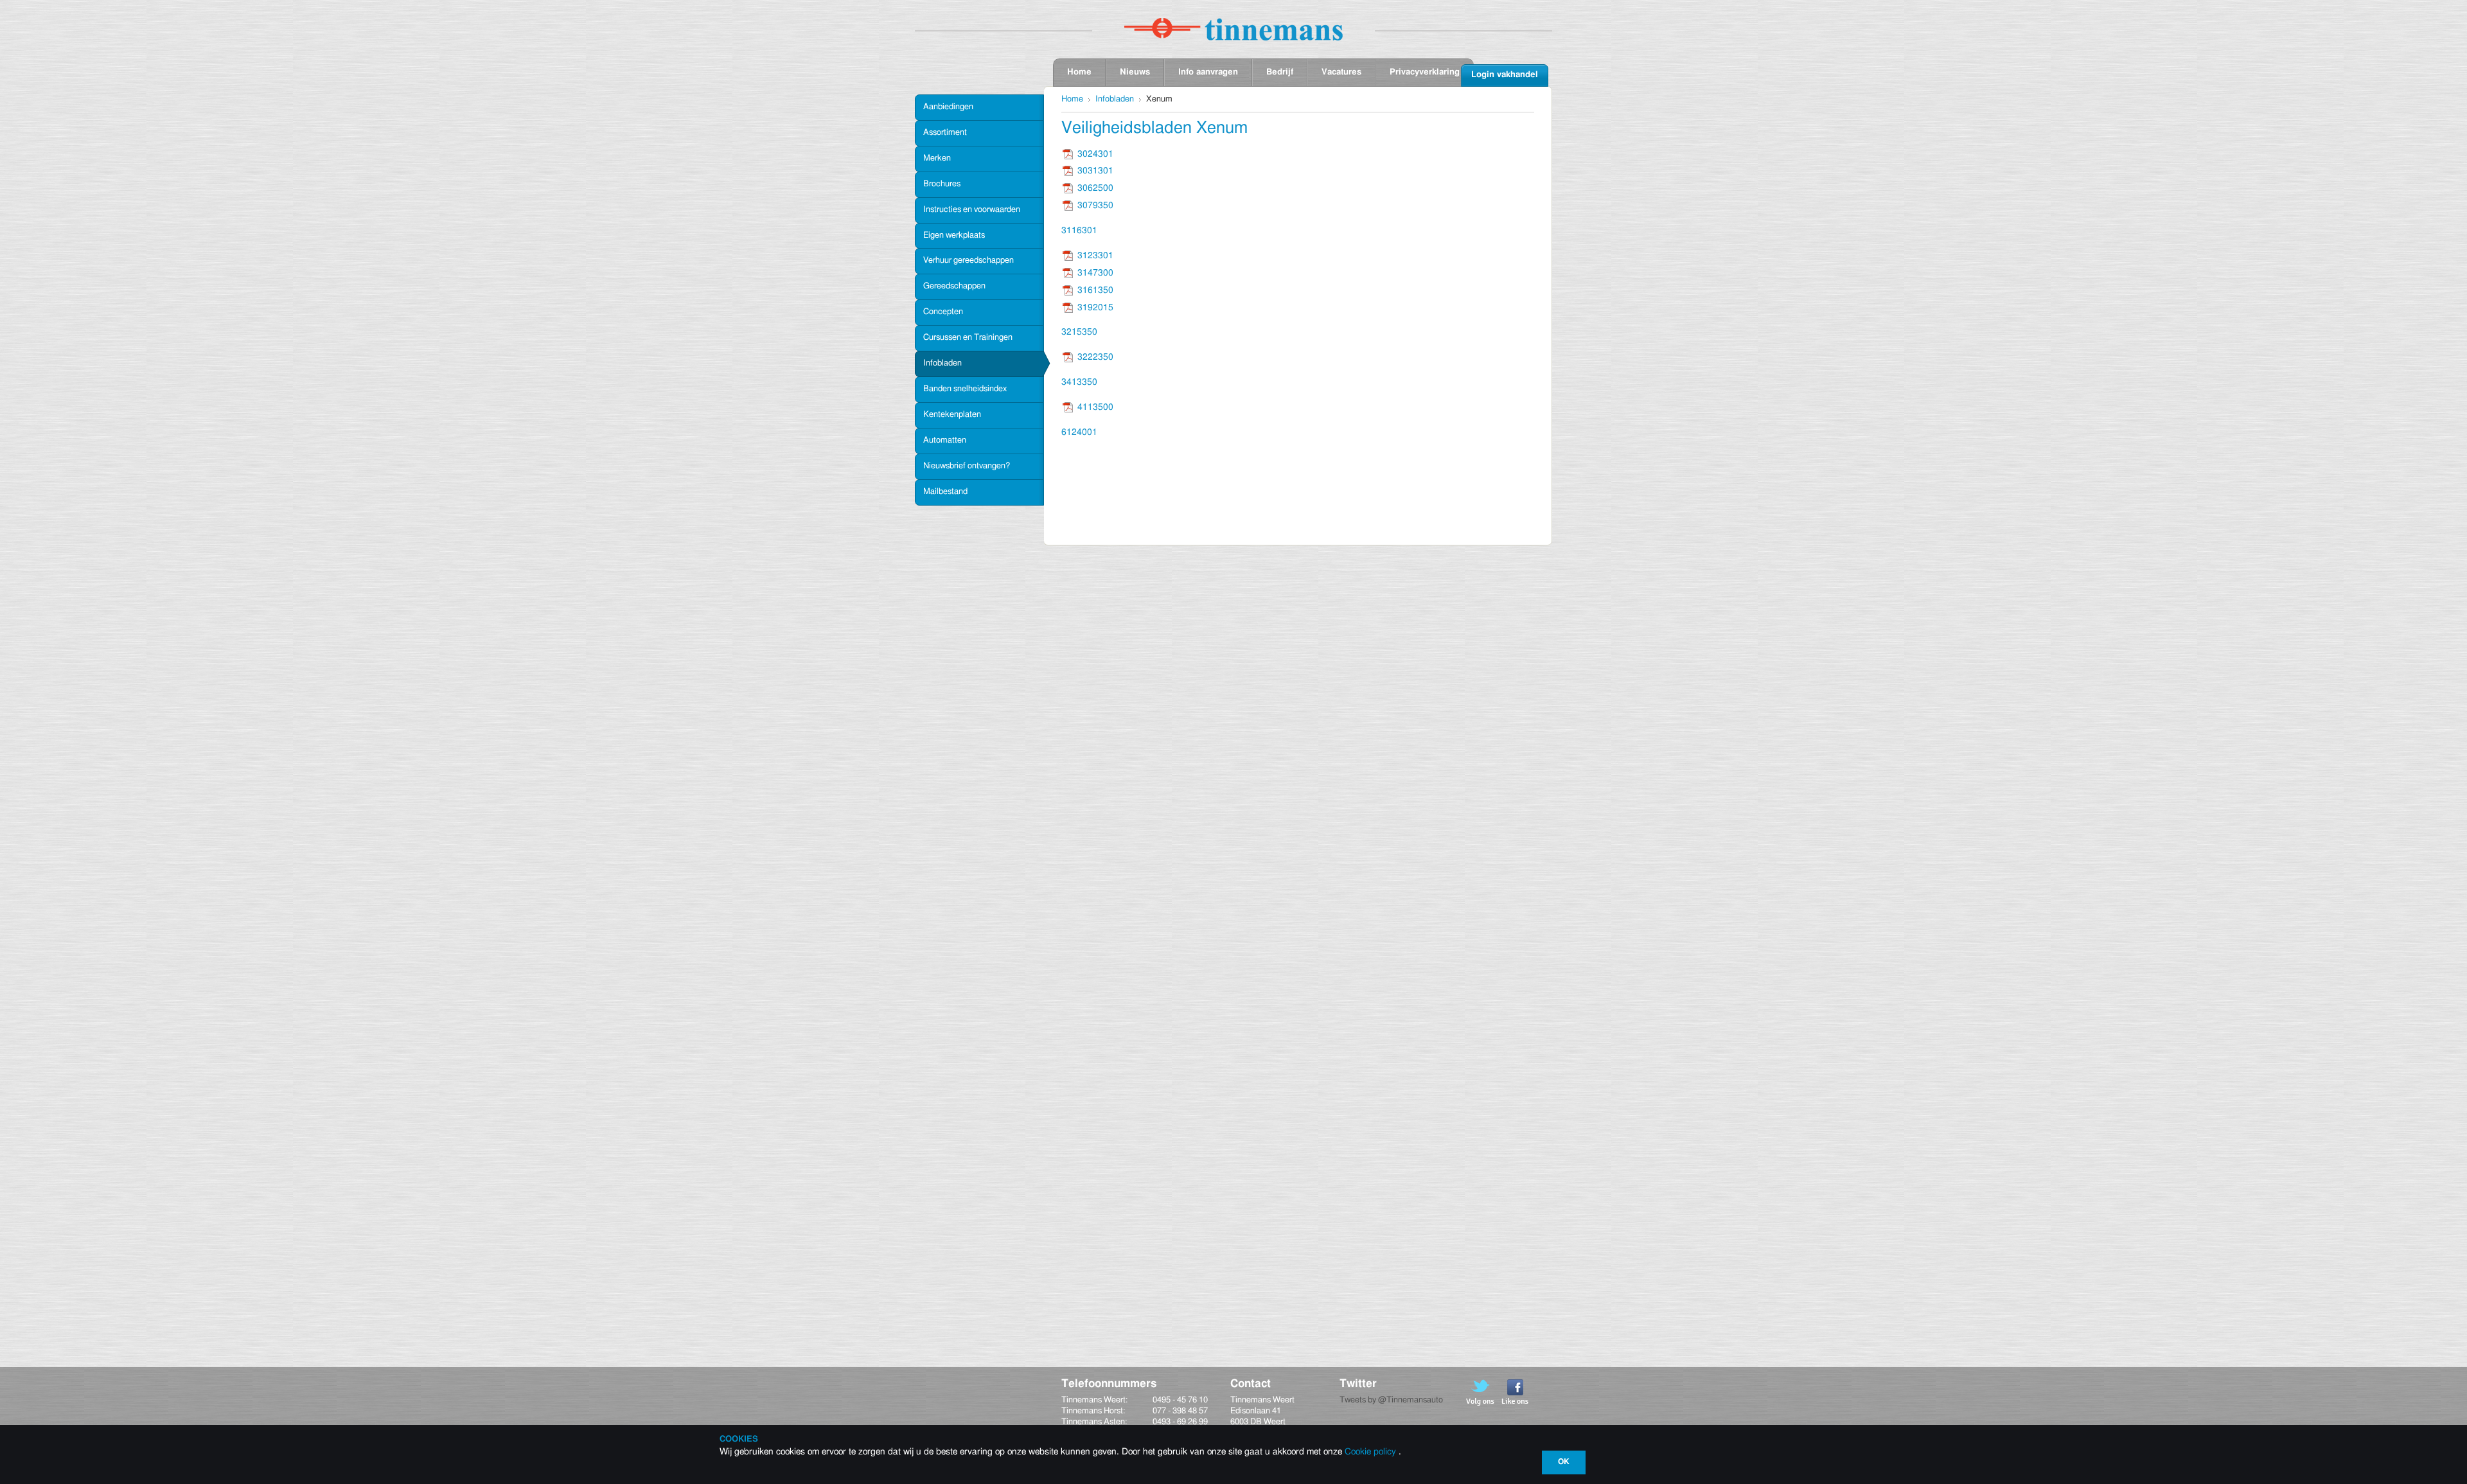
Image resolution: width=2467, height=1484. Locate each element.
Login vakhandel (1505, 75)
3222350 (1095, 357)
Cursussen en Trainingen (968, 338)
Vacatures (1341, 72)
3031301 (1095, 171)
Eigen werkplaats (954, 235)
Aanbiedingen (948, 107)
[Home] (1233, 29)
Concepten (943, 312)
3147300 (1095, 273)
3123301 (1095, 256)
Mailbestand (945, 492)
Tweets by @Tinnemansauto (1391, 1400)
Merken (937, 158)
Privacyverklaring (1425, 72)
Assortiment (945, 133)
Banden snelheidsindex (965, 389)
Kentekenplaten (952, 415)
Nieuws (1135, 72)
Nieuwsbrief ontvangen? (967, 466)
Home (1079, 72)
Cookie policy (1370, 1452)
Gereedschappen (954, 286)
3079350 (1095, 206)
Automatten (945, 440)
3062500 (1095, 188)
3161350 (1095, 290)
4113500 (1095, 407)
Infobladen (942, 363)
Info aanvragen (1208, 72)
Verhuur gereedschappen (968, 261)
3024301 (1095, 154)
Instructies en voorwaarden (972, 210)
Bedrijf (1280, 72)
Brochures (942, 184)
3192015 (1095, 308)
